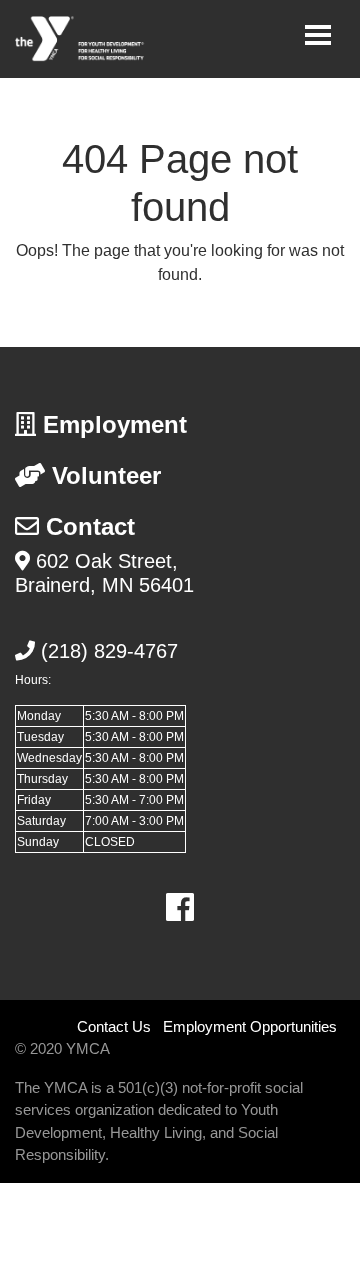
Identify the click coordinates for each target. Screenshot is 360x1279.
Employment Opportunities (250, 1026)
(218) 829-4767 (109, 651)
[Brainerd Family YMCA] (80, 39)
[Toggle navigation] (318, 35)
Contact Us (114, 1026)
